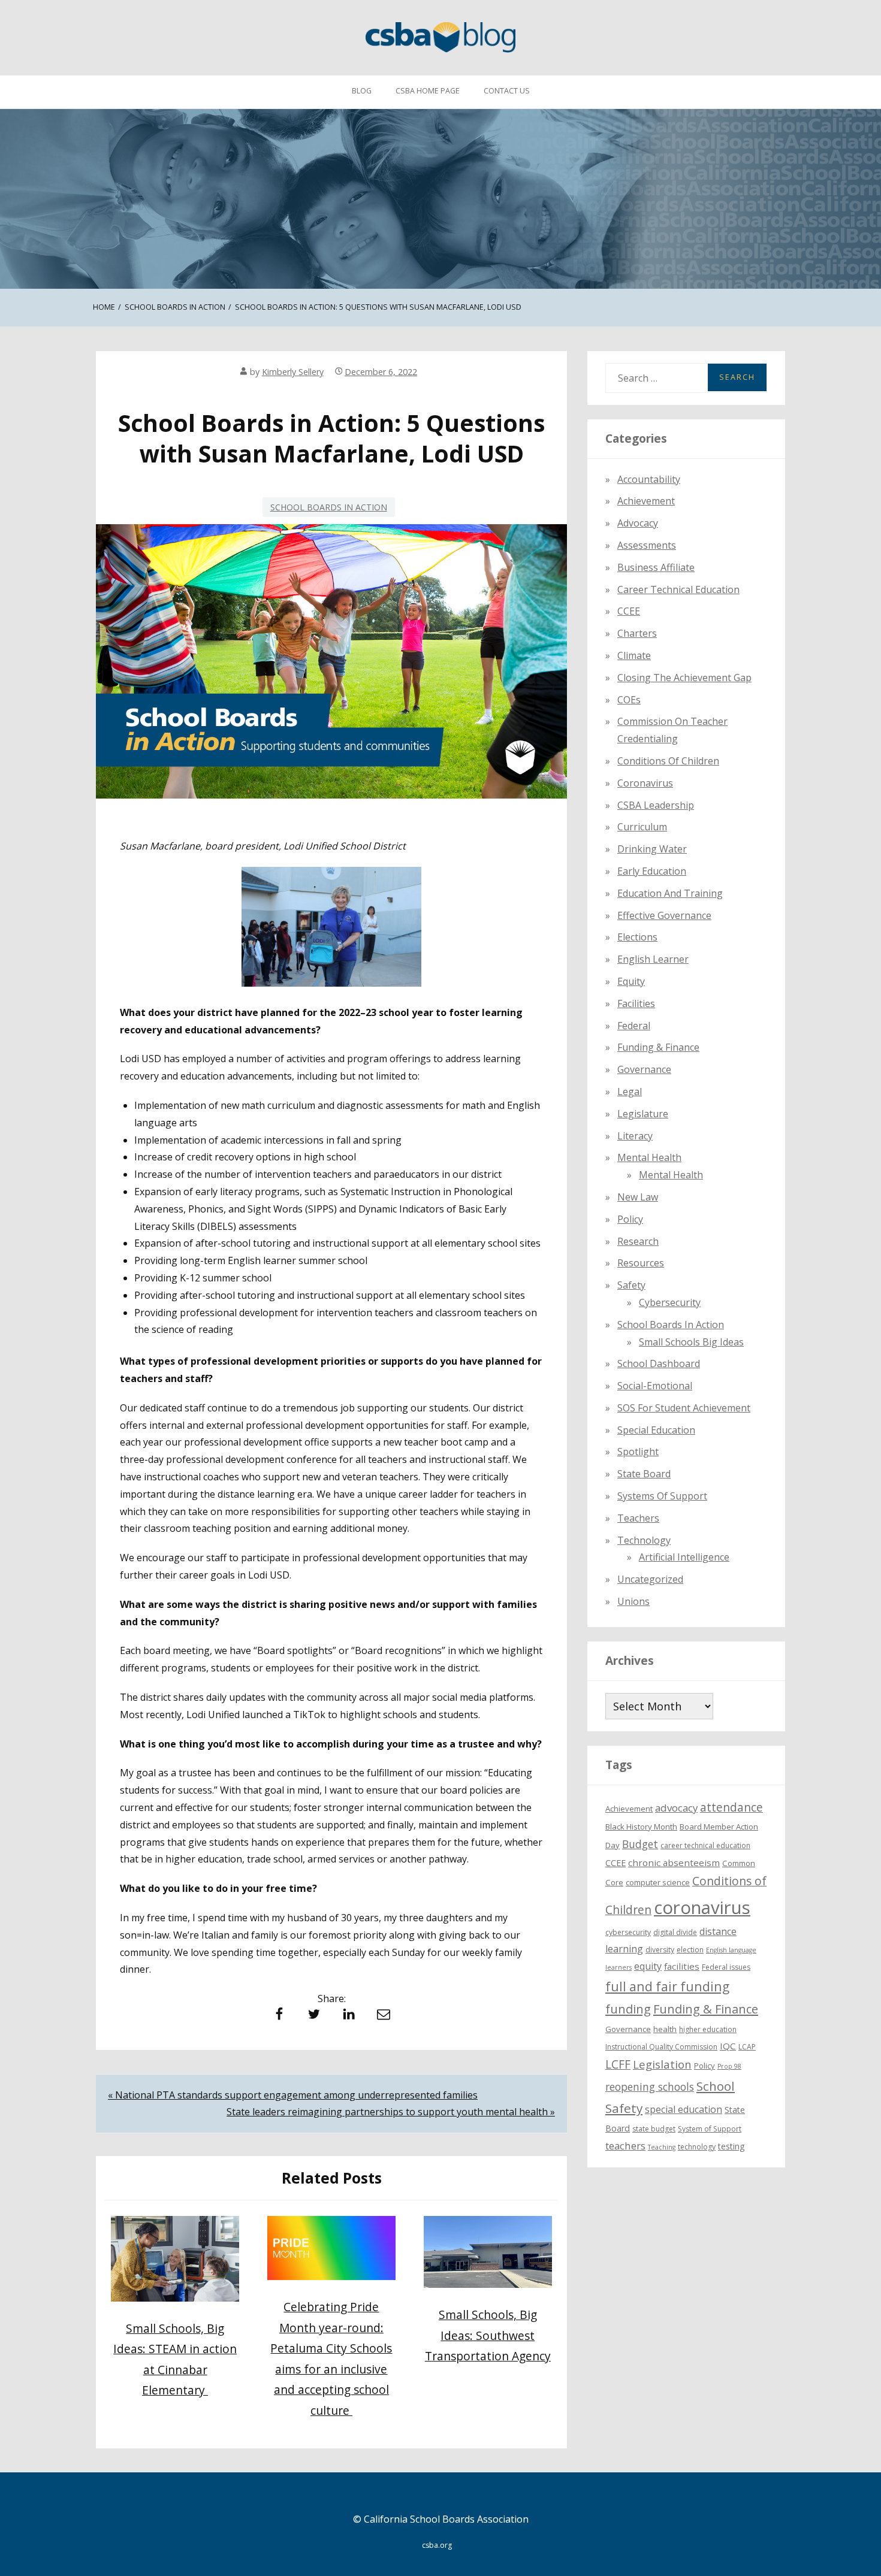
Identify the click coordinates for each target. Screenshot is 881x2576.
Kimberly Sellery (293, 372)
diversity (660, 1950)
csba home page (428, 91)
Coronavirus (645, 783)
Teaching (662, 2147)
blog (362, 91)
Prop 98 (729, 2066)
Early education (652, 871)
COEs (629, 700)
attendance (731, 1807)
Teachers (638, 1518)
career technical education (705, 1845)
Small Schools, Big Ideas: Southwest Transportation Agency (488, 2335)
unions (633, 1601)
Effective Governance (664, 915)
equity (631, 981)
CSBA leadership (656, 805)
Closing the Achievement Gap (684, 678)
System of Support (710, 2129)
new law (638, 1197)
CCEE (629, 612)
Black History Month (641, 1827)
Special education (656, 1430)
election (690, 1950)
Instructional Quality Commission (661, 2047)
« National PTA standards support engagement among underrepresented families (293, 2095)
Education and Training (670, 893)
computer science (658, 1882)
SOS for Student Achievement (684, 1408)
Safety (631, 1285)
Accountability (649, 479)
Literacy (635, 1136)
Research (638, 1241)
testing (731, 2146)
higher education (708, 2029)
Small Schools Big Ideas (691, 1342)
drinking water (652, 849)
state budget (654, 2129)
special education (684, 2109)
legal (630, 1092)
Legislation (662, 2064)
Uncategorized (650, 1579)
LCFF (618, 2064)
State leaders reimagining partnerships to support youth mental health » (391, 2112)
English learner (653, 959)
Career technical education (678, 589)
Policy (630, 1219)
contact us (507, 91)
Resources (641, 1263)
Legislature (643, 1114)
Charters (637, 633)
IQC (728, 2046)
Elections (637, 937)
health (665, 2029)
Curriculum (642, 827)
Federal (634, 1026)
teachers (625, 2146)
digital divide (675, 1933)
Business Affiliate (656, 567)
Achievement (646, 501)
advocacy (676, 1808)
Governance (644, 1069)
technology (697, 2147)
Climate (634, 655)
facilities (636, 1003)
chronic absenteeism (674, 1863)
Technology (644, 1540)
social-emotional (655, 1386)
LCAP (747, 2047)
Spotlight (638, 1452)
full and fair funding (667, 1987)
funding (628, 2009)
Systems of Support (662, 1496)
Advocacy (638, 523)
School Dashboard (659, 1363)
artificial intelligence (684, 1558)
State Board (644, 1474)
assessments (647, 545)
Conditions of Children (668, 761)
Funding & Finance (658, 1047)
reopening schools (650, 2087)
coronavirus (702, 1907)
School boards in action (329, 507)
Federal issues (726, 1968)
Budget (640, 1844)
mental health (649, 1157)
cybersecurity (670, 1302)
